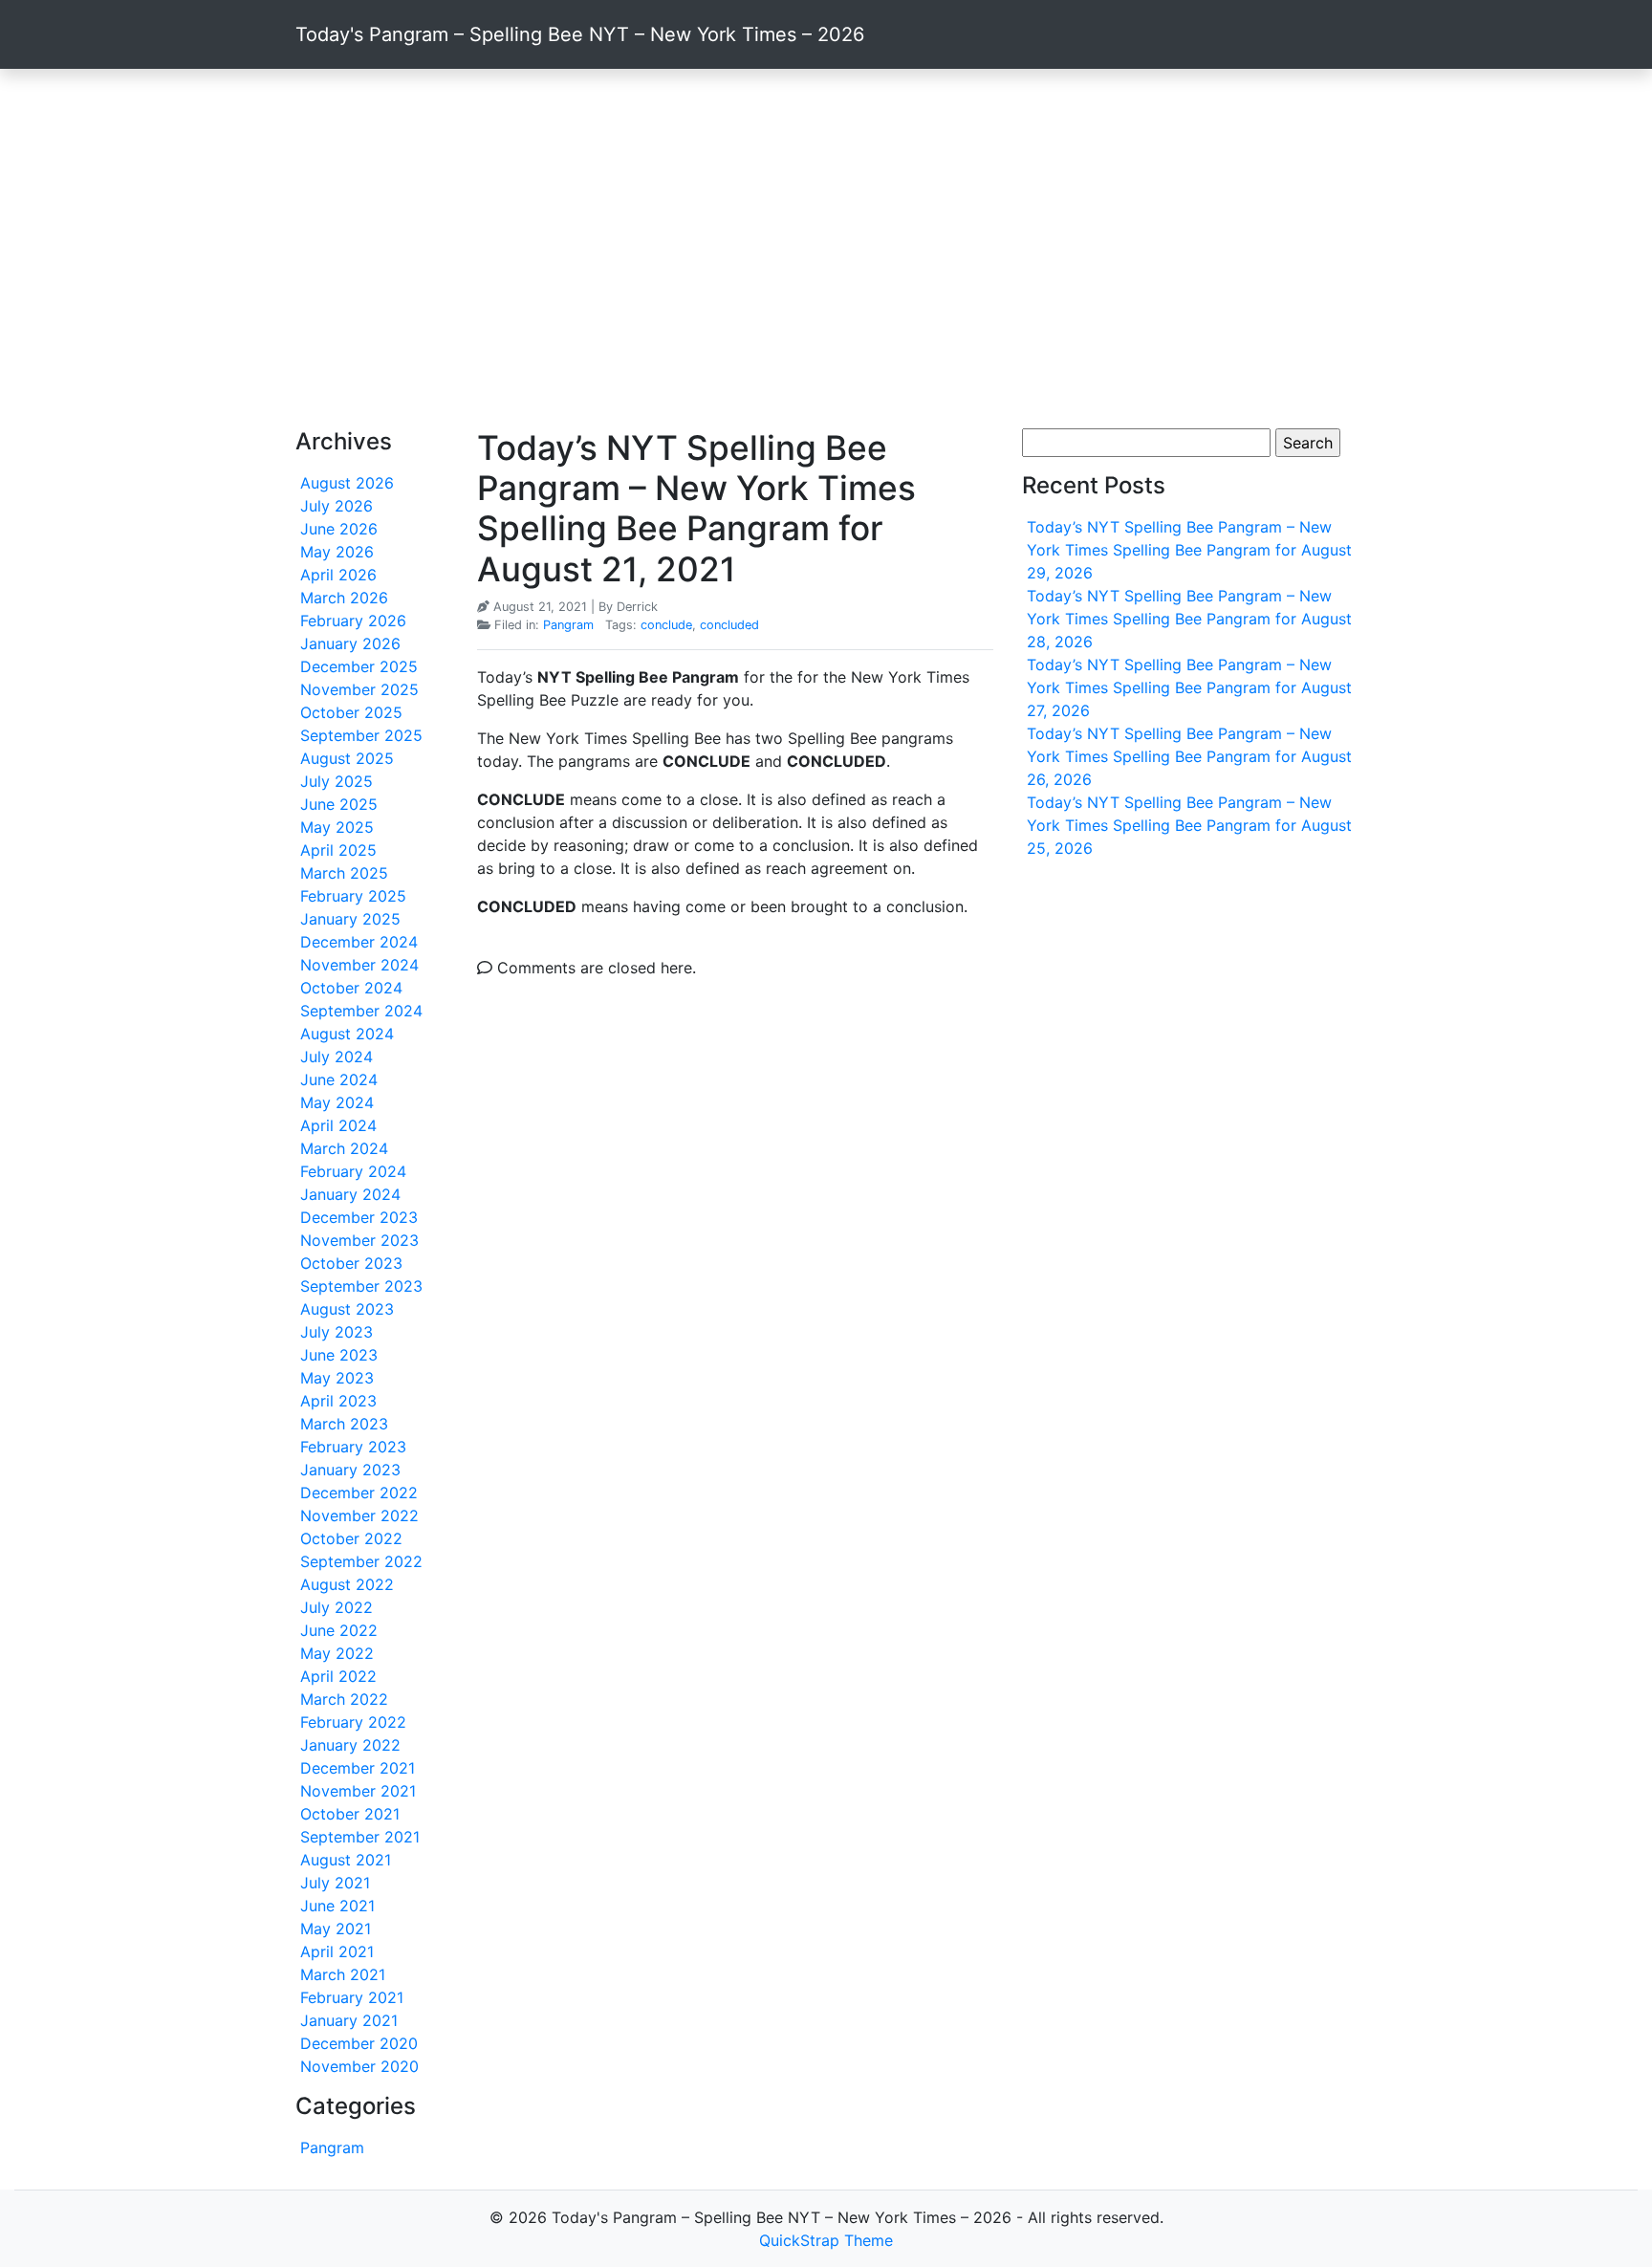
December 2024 (359, 942)
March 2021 (343, 1974)
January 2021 (349, 2020)
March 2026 (344, 598)
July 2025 (337, 781)
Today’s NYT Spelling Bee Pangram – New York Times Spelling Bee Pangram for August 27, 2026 (1189, 687)
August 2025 (347, 758)
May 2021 (336, 1929)
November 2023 (359, 1240)
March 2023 (344, 1424)
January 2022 (350, 1745)
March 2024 (344, 1148)
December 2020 (359, 2043)
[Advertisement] (826, 249)
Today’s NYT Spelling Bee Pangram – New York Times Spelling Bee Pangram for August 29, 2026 (1189, 550)
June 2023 (339, 1355)
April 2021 (337, 1951)
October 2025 (351, 712)
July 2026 (337, 506)
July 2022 (337, 1607)
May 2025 (337, 827)
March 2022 (344, 1699)
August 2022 (347, 1584)
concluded (729, 625)
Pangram (332, 2147)
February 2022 (353, 1722)
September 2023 (361, 1286)
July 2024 (337, 1057)
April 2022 (338, 1676)
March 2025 (344, 873)
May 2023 (337, 1378)
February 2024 (353, 1171)
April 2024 (338, 1125)
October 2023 (351, 1263)
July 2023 (337, 1332)
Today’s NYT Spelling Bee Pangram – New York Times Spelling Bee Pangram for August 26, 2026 (1189, 756)
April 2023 (338, 1401)
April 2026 (338, 575)
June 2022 (339, 1630)
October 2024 (351, 988)
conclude (666, 625)
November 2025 (359, 689)
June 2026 (339, 529)
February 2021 (352, 1997)
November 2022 (359, 1515)
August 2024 (347, 1034)
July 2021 (335, 1883)
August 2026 (347, 483)
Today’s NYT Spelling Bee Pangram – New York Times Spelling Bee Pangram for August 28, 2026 (1189, 619)
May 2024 (337, 1102)
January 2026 (350, 643)
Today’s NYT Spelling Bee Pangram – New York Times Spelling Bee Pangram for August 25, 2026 (1189, 825)
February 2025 (353, 896)
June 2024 (339, 1079)
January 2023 (350, 1470)
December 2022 (359, 1493)
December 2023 (359, 1217)
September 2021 (360, 1837)
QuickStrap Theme (826, 2240)
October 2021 (350, 1814)
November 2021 (358, 1791)
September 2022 (361, 1561)
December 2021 (358, 1768)
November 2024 (359, 965)
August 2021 (346, 1860)
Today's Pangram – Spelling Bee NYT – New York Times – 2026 (580, 34)
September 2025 (361, 735)
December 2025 (359, 666)
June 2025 (339, 804)
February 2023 (353, 1447)
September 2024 (361, 1011)
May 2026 (337, 552)
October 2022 (351, 1538)
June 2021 (337, 1906)
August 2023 (347, 1309)
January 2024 (350, 1194)
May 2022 (337, 1653)
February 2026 (353, 621)
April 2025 (338, 850)
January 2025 (350, 919)
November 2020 (359, 2066)
